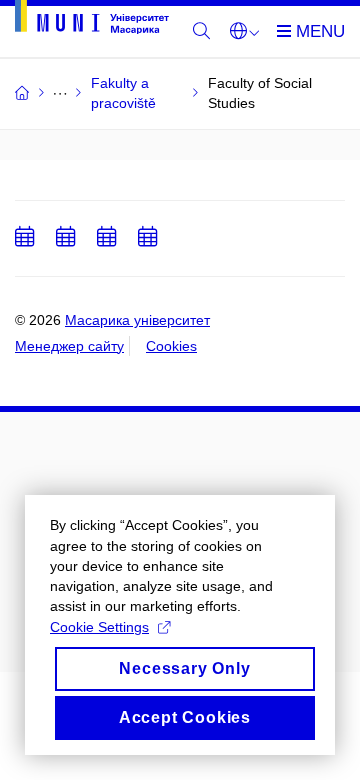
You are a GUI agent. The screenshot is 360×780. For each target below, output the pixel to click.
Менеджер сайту (69, 346)
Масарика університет (137, 320)
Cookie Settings (99, 627)
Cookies (171, 346)
